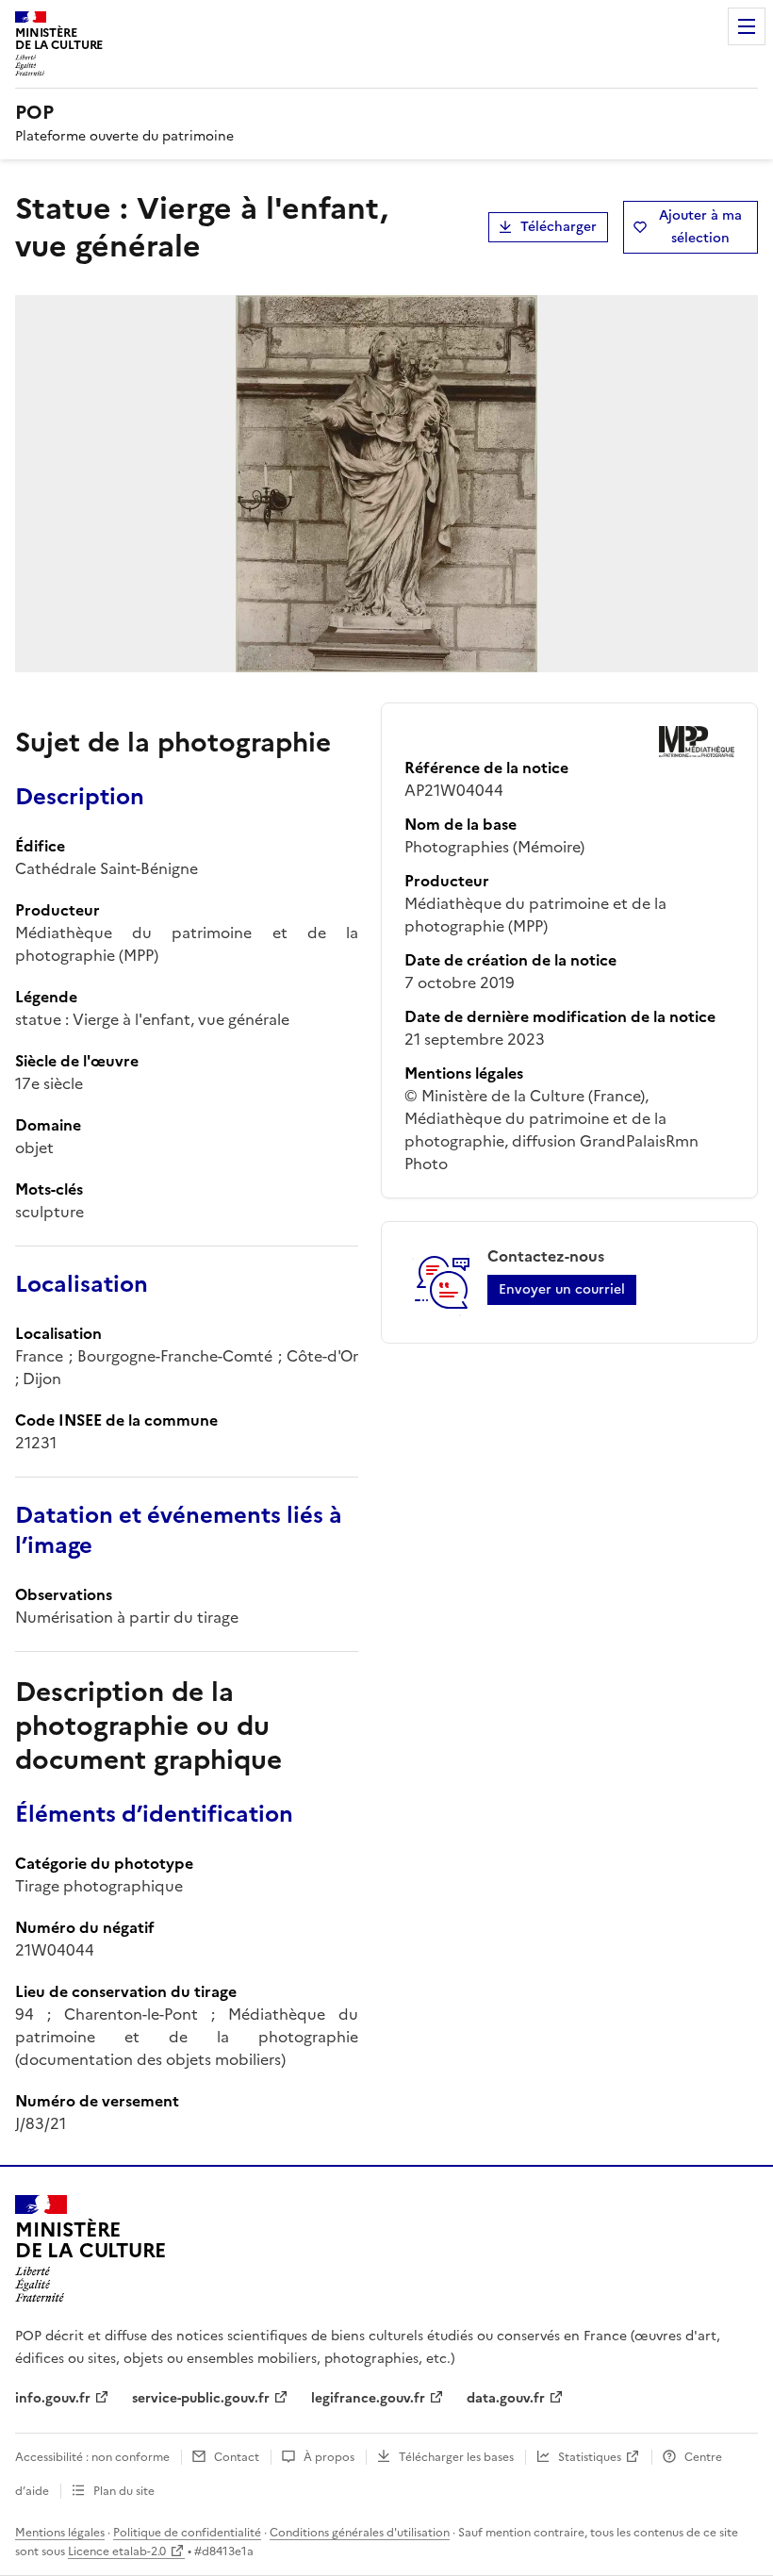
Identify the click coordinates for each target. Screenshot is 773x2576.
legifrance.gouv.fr (368, 2398)
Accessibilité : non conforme (92, 2457)
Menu (747, 26)
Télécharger (559, 227)
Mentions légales (60, 2533)
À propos (329, 2457)
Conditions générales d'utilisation (360, 2533)
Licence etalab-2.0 (117, 2551)
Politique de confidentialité (187, 2533)
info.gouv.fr (53, 2398)
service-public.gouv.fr (201, 2398)
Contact (237, 2457)
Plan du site (124, 2491)
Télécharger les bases (456, 2457)
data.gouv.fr (506, 2398)
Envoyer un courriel (562, 1289)
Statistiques (590, 2457)
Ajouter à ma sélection (700, 227)
